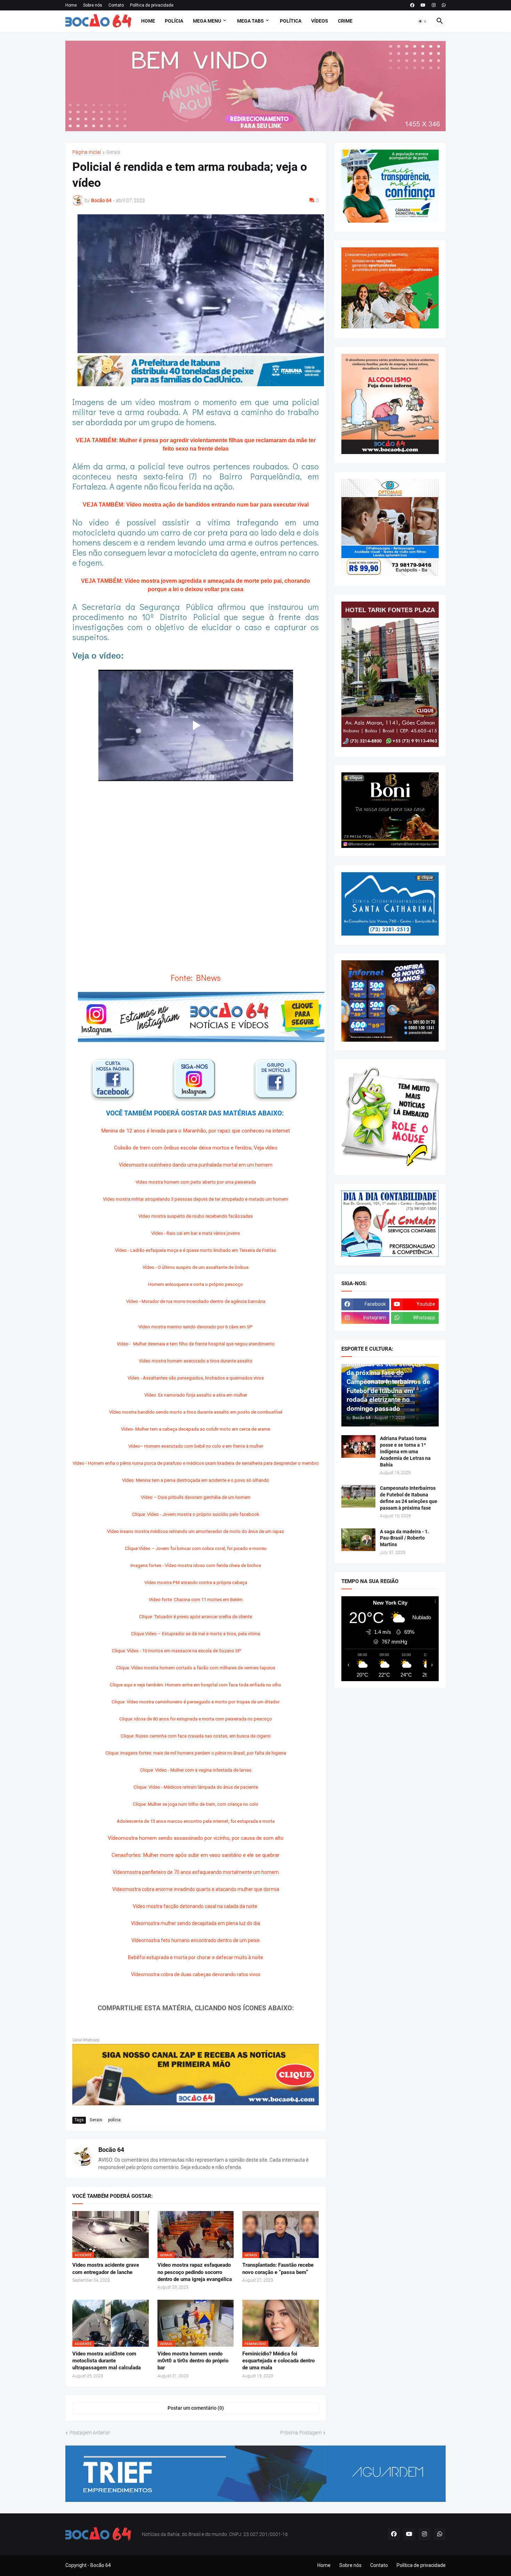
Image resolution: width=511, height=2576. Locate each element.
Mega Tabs (250, 21)
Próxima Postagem (301, 2433)
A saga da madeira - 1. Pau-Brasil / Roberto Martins (404, 1538)
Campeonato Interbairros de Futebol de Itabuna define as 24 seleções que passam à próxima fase (409, 1498)
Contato (116, 5)
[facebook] (412, 5)
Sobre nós (93, 5)
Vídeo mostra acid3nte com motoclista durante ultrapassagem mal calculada (107, 2361)
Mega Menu (207, 21)
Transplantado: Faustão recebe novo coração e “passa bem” (278, 2268)
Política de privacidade (152, 5)
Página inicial (87, 152)
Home (71, 5)
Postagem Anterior (90, 2433)
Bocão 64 (111, 2150)
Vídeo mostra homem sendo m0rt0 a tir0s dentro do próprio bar (193, 2361)
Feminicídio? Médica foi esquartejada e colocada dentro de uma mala (278, 2361)
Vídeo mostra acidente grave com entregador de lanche (106, 2268)
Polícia (174, 21)
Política (291, 21)
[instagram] (434, 5)
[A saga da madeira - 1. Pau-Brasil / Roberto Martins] (358, 1540)
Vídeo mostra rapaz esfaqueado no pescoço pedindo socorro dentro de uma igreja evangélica (195, 2272)
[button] (423, 21)
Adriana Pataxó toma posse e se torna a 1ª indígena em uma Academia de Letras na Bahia (405, 1452)
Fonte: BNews (196, 977)
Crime (345, 21)
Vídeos (320, 21)
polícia (114, 2120)
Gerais (113, 152)
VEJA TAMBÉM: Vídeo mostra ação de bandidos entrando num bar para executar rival (196, 505)
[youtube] (423, 5)
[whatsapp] (444, 5)
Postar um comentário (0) (196, 2408)
